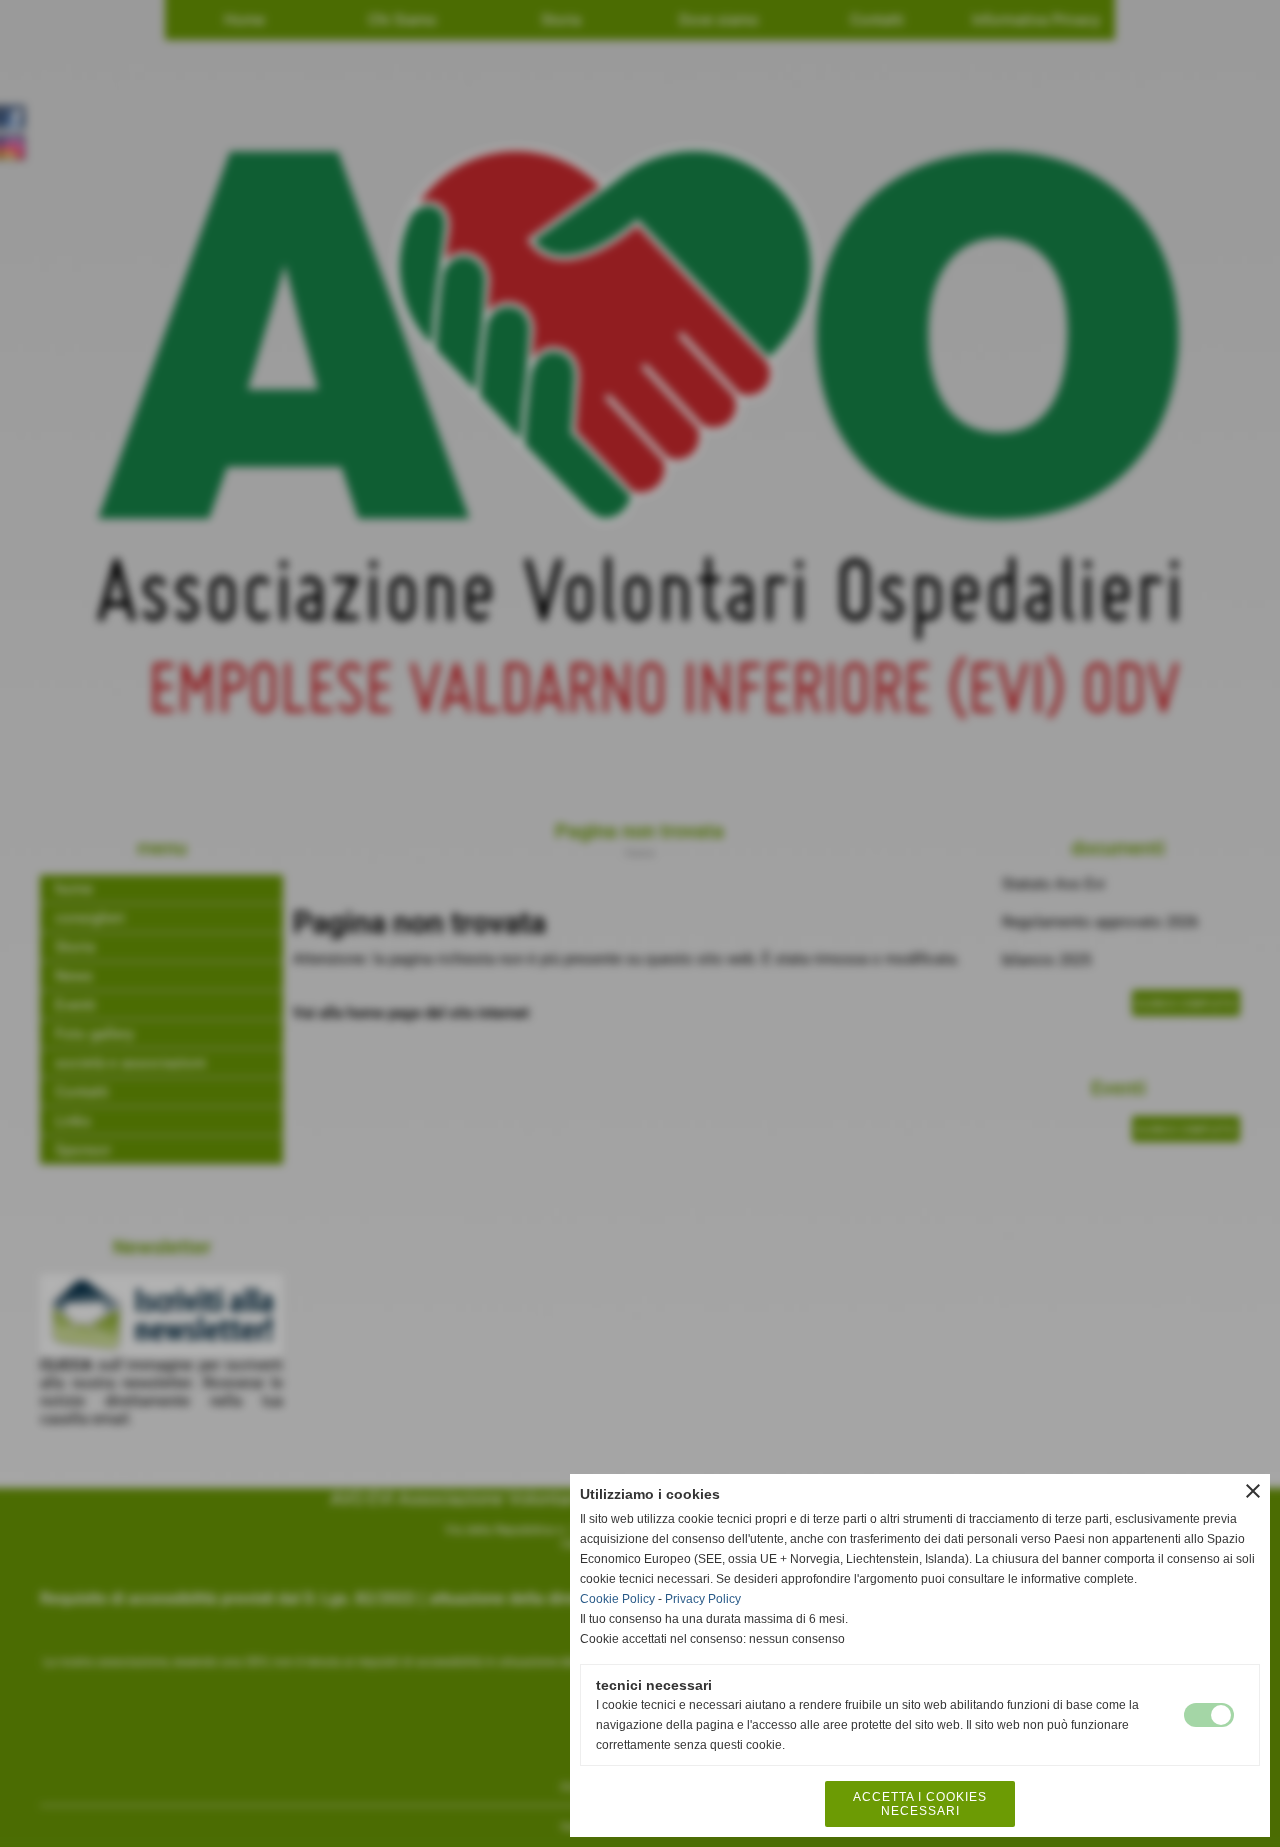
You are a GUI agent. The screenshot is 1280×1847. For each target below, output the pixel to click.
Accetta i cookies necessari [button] (920, 1804)
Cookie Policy (617, 1599)
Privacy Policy (703, 1599)
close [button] (1253, 1491)
